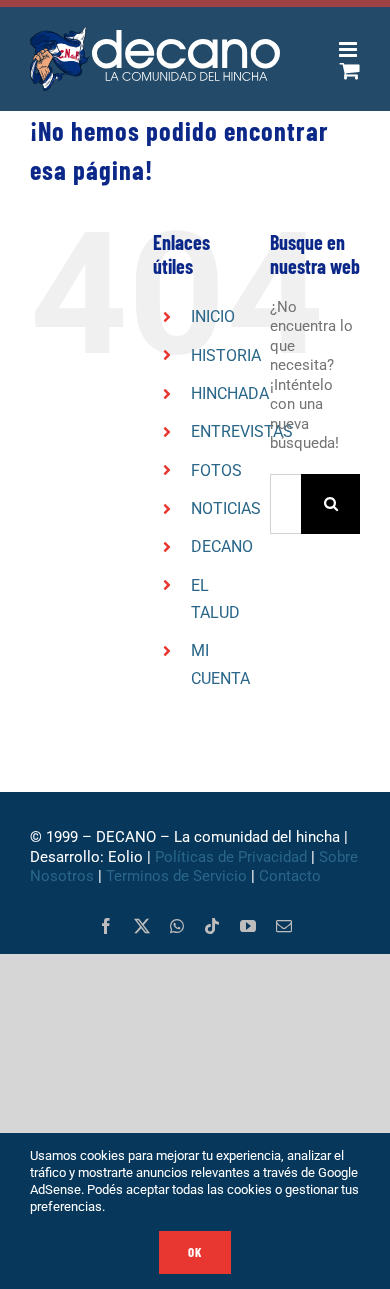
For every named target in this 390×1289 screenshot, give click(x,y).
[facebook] (106, 926)
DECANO (222, 546)
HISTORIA (226, 355)
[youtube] (248, 926)
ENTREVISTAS (242, 431)
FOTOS (216, 470)
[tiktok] (212, 926)
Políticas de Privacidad (231, 857)
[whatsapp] (177, 926)
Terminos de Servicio (176, 876)
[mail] (284, 926)
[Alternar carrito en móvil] (350, 70)
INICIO (213, 316)
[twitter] (142, 926)
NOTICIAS (226, 508)
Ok (195, 1252)
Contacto (292, 876)
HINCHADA (230, 393)
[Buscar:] (285, 503)
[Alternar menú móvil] (349, 49)
